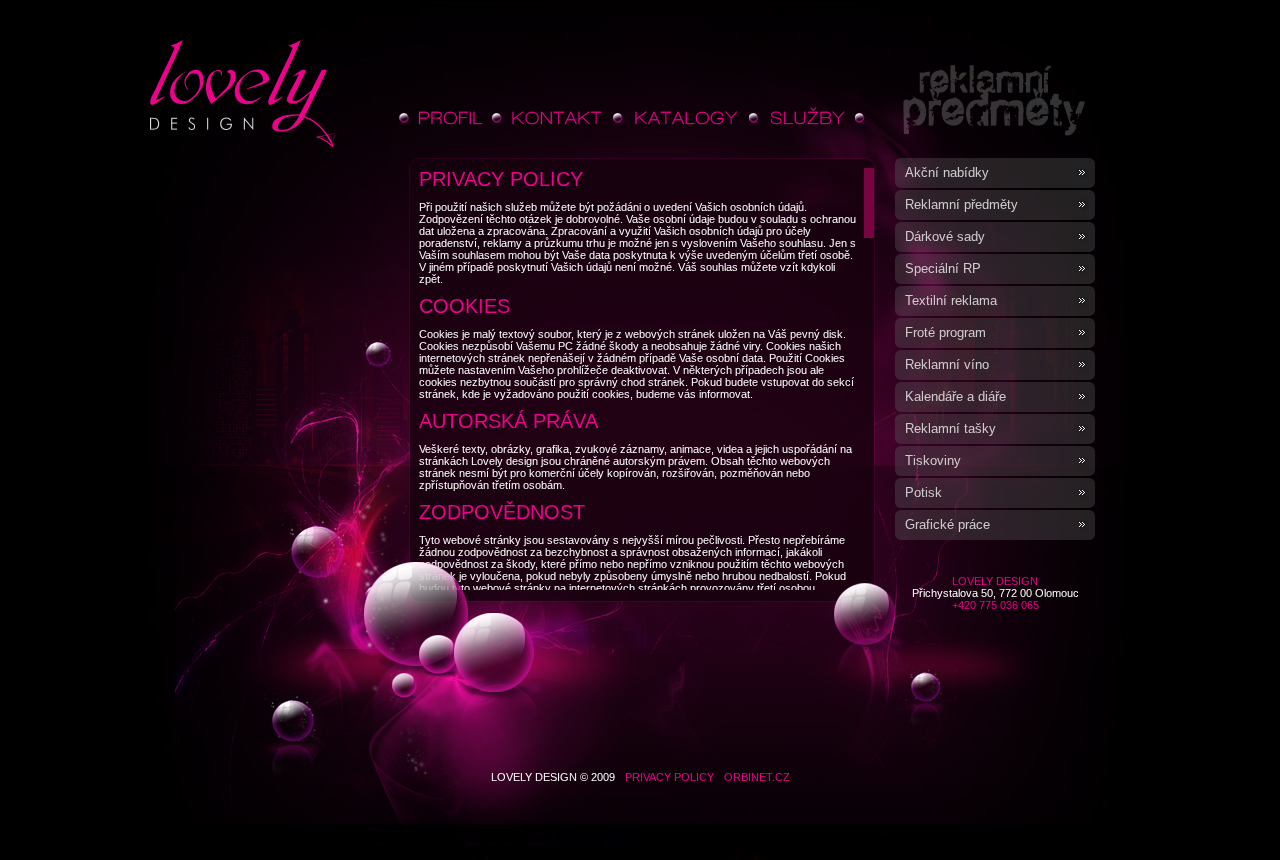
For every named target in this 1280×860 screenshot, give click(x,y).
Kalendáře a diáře (955, 396)
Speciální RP (943, 268)
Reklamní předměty (961, 204)
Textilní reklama (951, 300)
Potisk (923, 492)
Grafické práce (947, 524)
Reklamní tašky (950, 428)
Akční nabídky (947, 172)
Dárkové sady (945, 236)
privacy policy (669, 777)
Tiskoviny (933, 460)
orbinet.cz (757, 777)
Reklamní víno (947, 364)
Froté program (945, 332)
